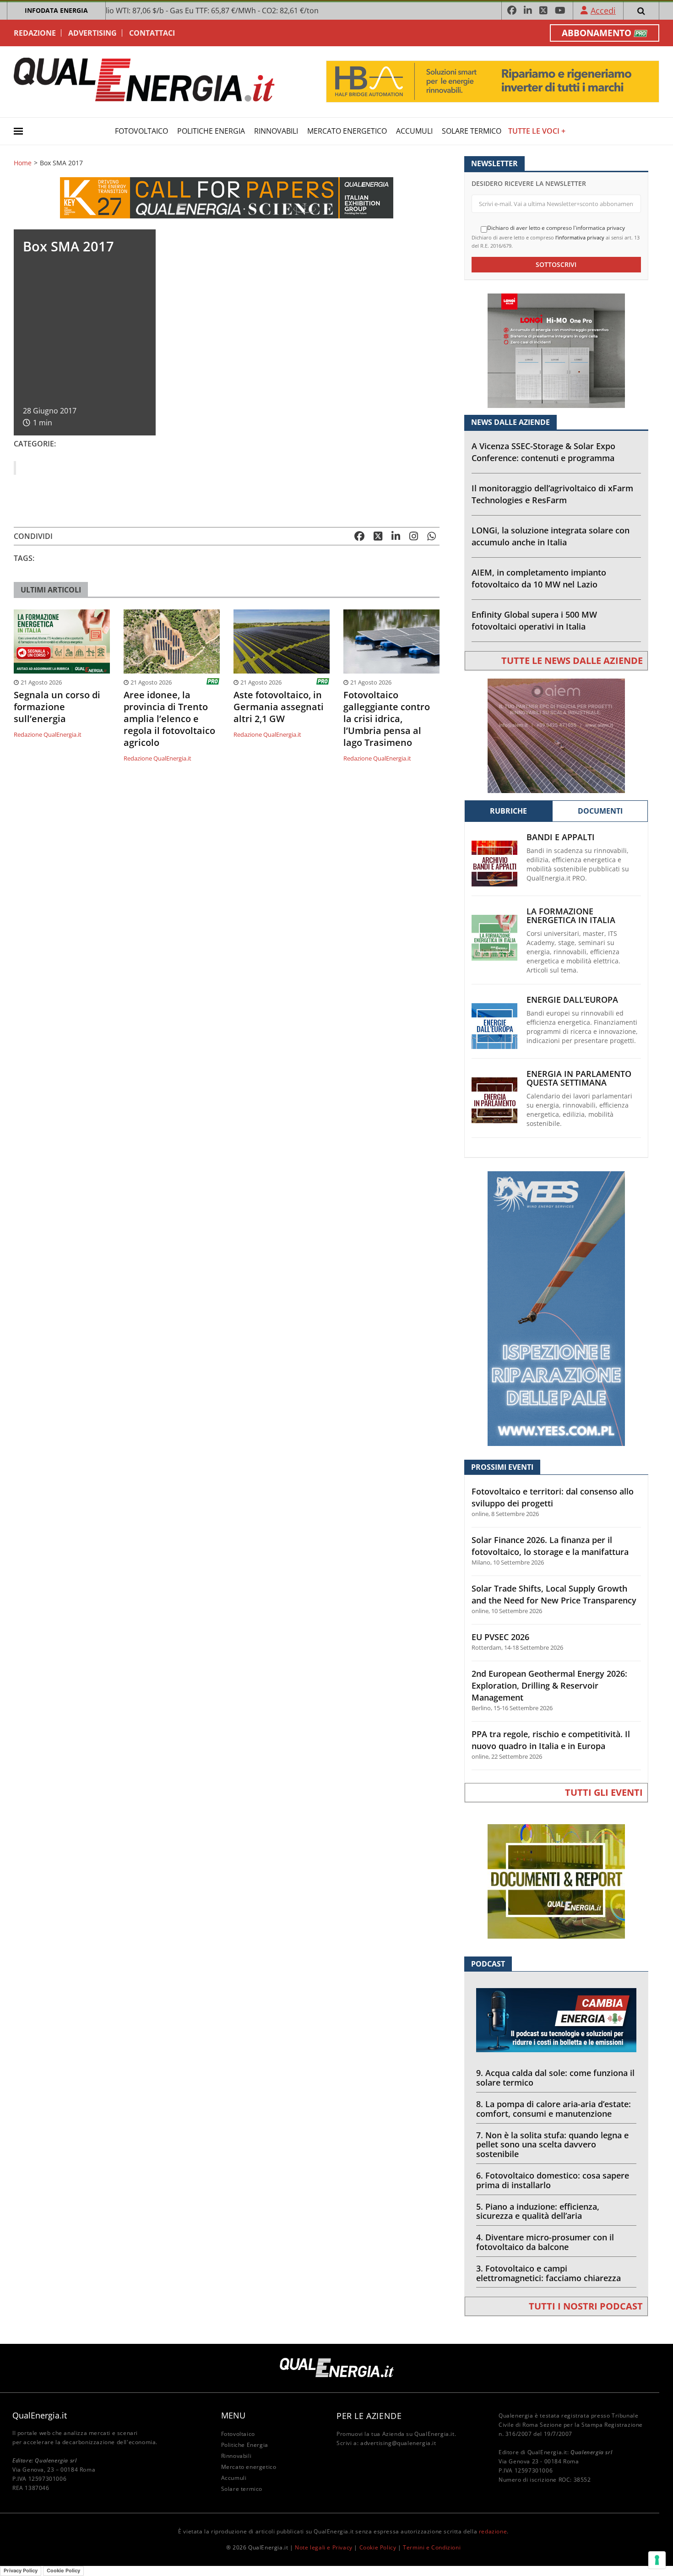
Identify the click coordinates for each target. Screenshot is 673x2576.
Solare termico (472, 131)
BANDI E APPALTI (561, 837)
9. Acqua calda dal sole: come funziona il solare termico (555, 2078)
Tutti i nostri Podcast (586, 2306)
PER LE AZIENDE (369, 2416)
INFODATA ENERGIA (56, 10)
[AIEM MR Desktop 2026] (556, 735)
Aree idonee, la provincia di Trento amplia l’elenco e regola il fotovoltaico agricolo (169, 719)
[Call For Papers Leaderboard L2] (227, 197)
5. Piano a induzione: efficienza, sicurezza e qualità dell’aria (538, 2211)
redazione (493, 2531)
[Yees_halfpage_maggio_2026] (556, 1308)
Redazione (35, 33)
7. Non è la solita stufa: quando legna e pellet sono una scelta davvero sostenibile (552, 2145)
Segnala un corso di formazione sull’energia (57, 707)
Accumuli (414, 131)
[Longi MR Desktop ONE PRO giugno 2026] (556, 350)
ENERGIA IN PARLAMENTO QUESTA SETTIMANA (579, 1078)
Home (23, 163)
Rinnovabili (276, 131)
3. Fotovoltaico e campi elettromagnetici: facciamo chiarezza (548, 2273)
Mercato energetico (347, 131)
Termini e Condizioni (432, 2547)
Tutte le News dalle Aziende (572, 660)
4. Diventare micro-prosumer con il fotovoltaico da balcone (545, 2242)
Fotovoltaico (141, 131)
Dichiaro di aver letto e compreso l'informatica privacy (556, 228)
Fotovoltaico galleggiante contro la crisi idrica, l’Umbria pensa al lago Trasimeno (387, 719)
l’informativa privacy (580, 237)
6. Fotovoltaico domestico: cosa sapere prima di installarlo (553, 2180)
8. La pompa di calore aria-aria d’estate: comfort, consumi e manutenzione (554, 2109)
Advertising (92, 33)
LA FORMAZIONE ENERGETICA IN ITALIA (571, 916)
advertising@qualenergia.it (398, 2443)
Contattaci (152, 33)
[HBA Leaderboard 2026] (493, 81)
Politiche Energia (211, 131)
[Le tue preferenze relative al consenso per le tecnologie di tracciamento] (657, 2560)
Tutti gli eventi (604, 1792)
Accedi (603, 11)
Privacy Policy (21, 2571)
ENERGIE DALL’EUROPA (572, 1000)
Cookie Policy (378, 2547)
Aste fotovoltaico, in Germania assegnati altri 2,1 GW (279, 707)
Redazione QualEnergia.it (48, 734)
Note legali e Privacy (324, 2547)
